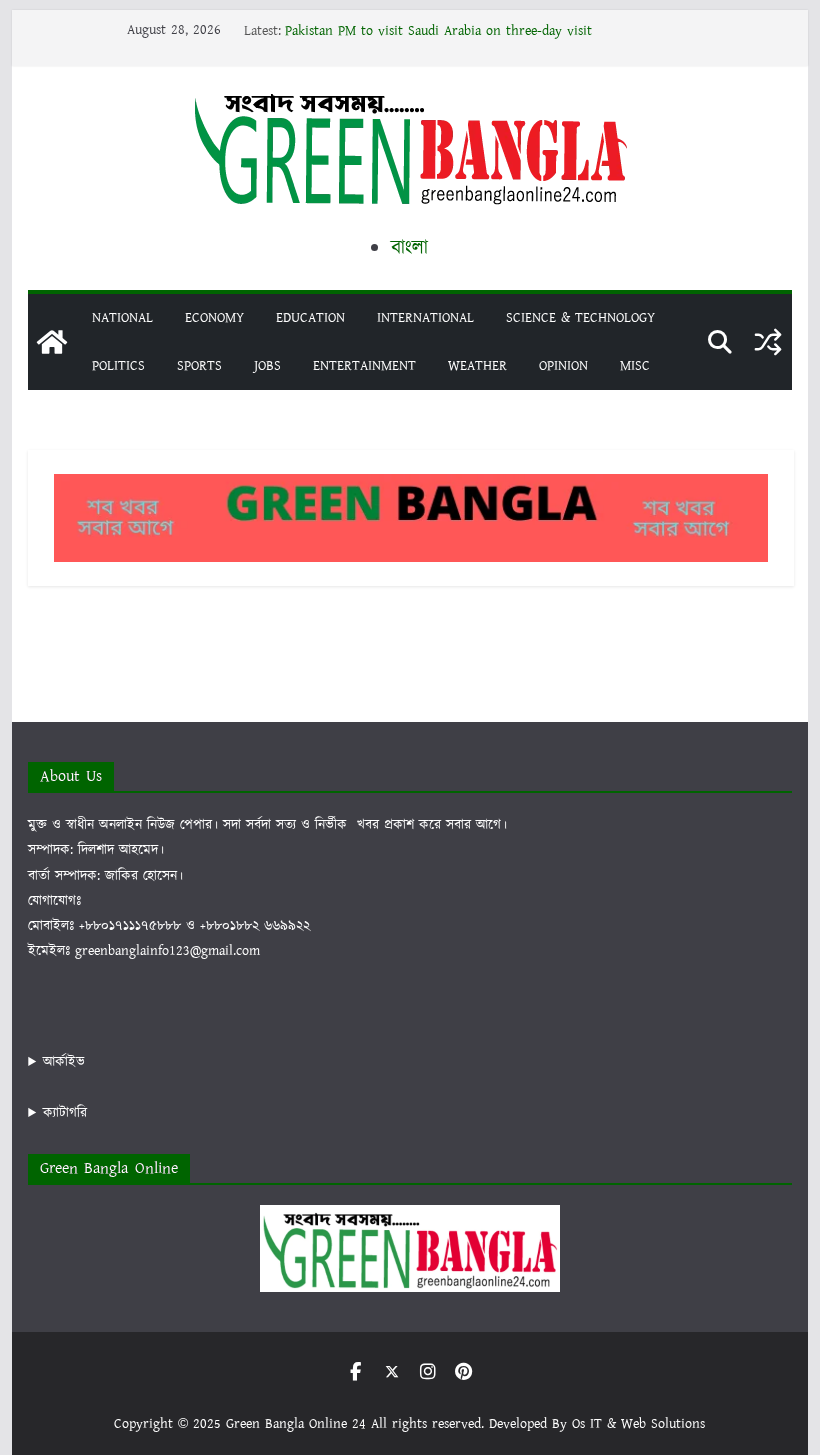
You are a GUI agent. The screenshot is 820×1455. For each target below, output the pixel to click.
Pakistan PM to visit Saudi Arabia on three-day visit (438, 31)
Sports (199, 366)
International (425, 318)
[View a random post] (768, 342)
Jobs (267, 366)
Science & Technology (580, 318)
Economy (214, 318)
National (122, 318)
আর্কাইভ (64, 1062)
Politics (118, 366)
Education (310, 318)
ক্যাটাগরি (65, 1113)
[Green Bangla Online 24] (52, 342)
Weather (477, 366)
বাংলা (409, 248)
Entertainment (364, 366)
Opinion (563, 366)
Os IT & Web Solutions (638, 1424)
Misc (635, 366)
